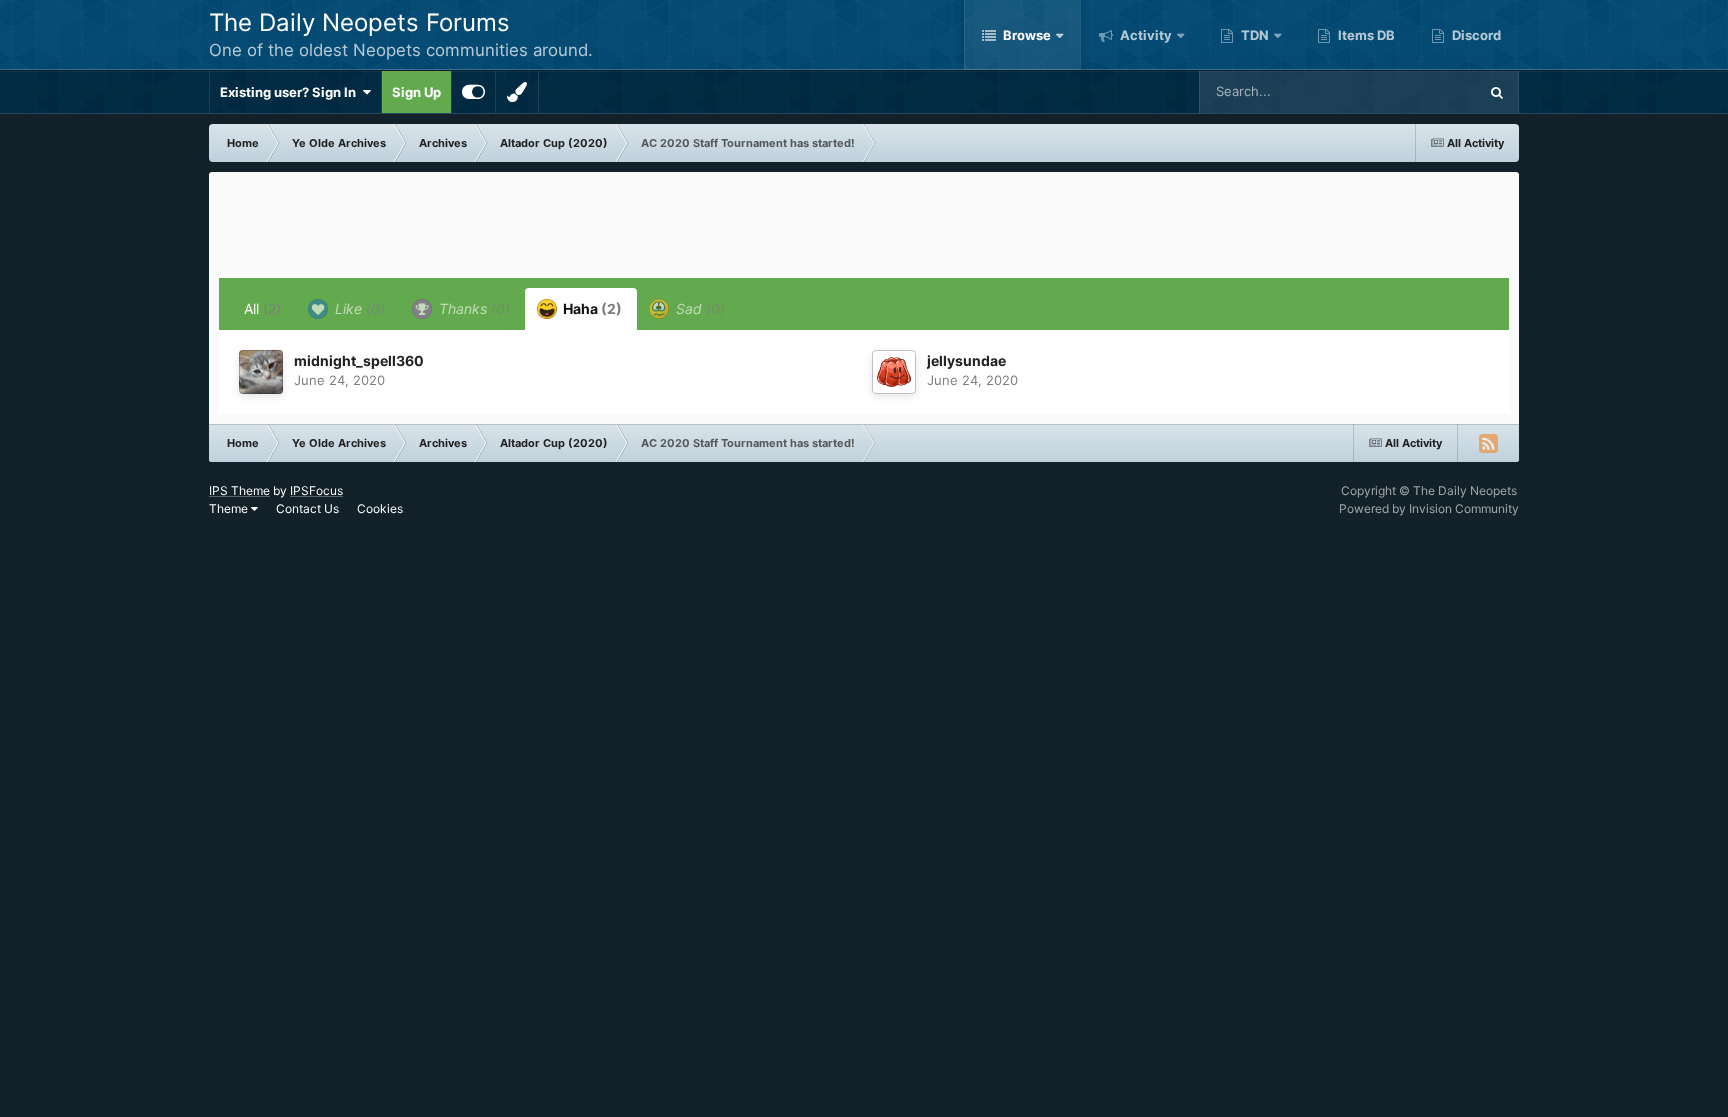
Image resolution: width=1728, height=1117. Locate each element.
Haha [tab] (591, 308)
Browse (1025, 35)
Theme (230, 508)
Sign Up (416, 92)
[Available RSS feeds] (1488, 443)
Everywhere (1415, 91)
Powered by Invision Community (1429, 508)
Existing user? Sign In (291, 92)
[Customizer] (473, 92)
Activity (1144, 35)
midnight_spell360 (359, 360)
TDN (1253, 35)
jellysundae (966, 360)
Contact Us (307, 508)
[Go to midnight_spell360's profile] (261, 372)
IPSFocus (316, 490)
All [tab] (262, 308)
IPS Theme (239, 490)
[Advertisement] (864, 227)
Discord (1475, 35)
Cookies (380, 508)
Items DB (1365, 35)
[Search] (1497, 92)
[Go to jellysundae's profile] (894, 372)
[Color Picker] (517, 92)
